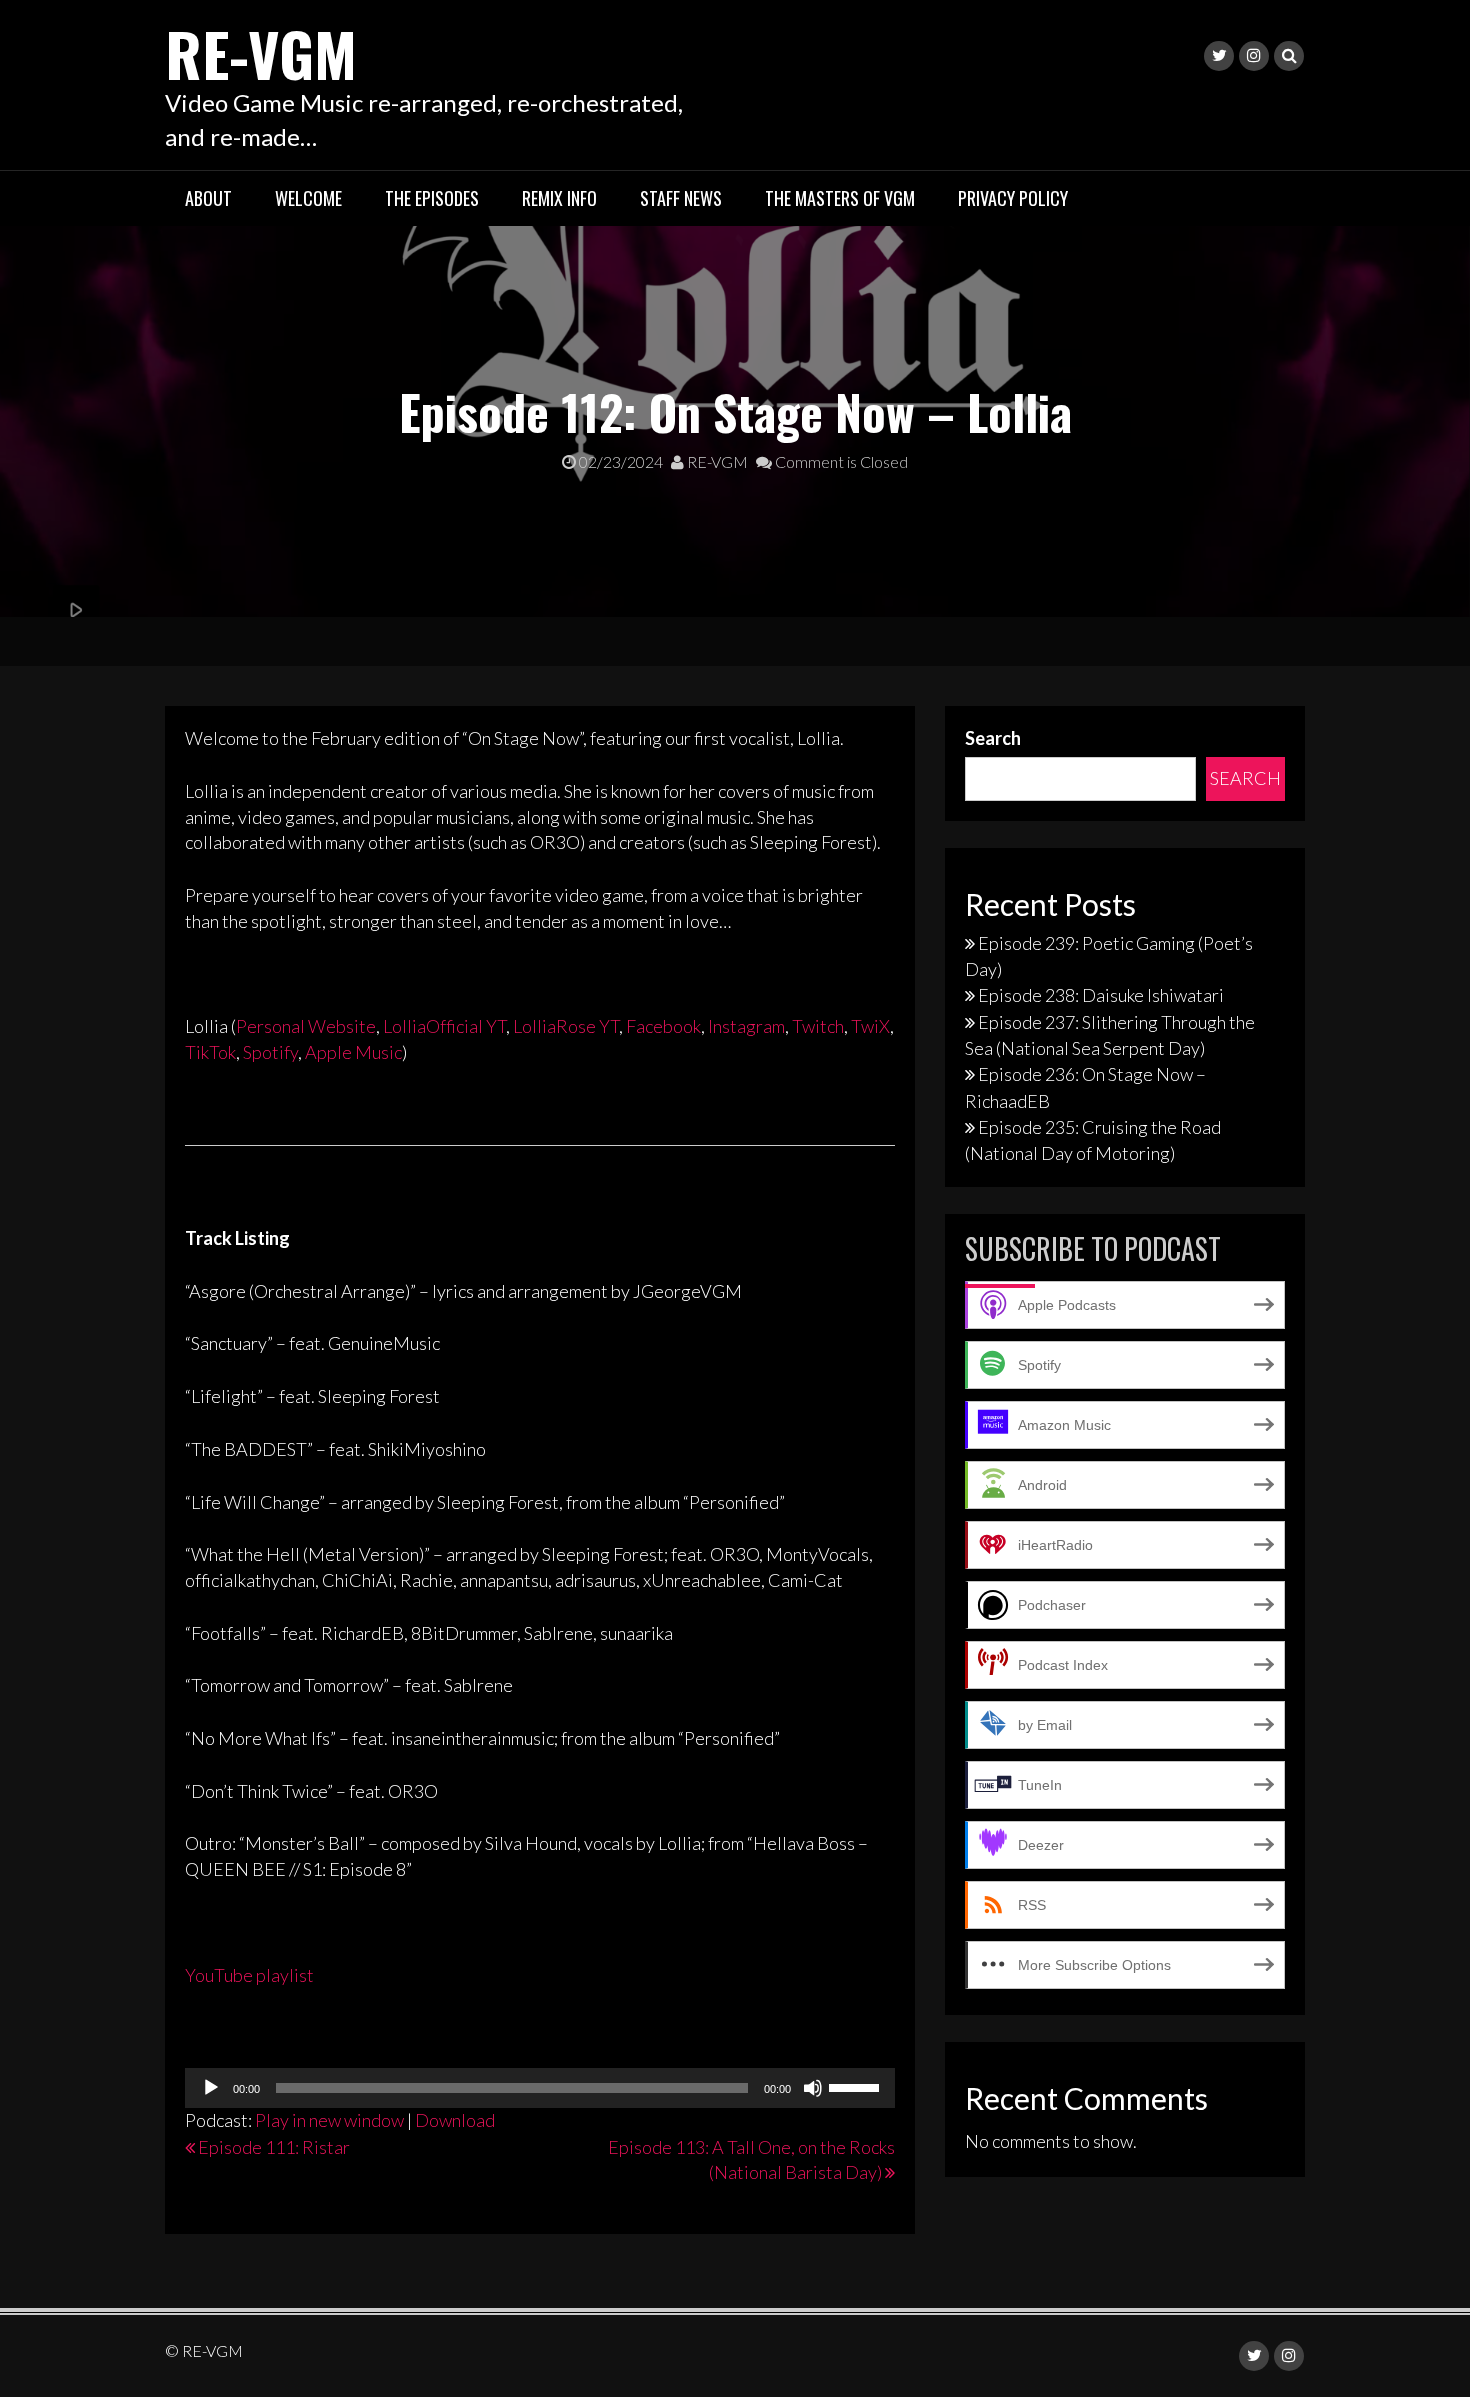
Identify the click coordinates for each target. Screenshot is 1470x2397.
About (208, 198)
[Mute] (813, 2088)
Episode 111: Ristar (274, 2147)
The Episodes (432, 198)
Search (993, 738)
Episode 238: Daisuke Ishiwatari (1101, 995)
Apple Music (353, 1052)
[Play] (211, 2088)
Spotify (270, 1052)
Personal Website (306, 1026)
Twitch (818, 1026)
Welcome (308, 198)
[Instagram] (1254, 56)
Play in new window (329, 2120)
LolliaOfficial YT (444, 1026)
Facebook (663, 1026)
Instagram (746, 1026)
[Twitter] (1219, 56)
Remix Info (559, 198)
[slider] (857, 2086)
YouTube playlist (249, 1975)
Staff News (681, 198)
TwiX (870, 1026)
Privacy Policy (1013, 198)
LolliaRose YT (566, 1026)
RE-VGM (261, 52)
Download (455, 2120)
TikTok (210, 1052)
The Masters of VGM (840, 198)
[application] (540, 2088)
